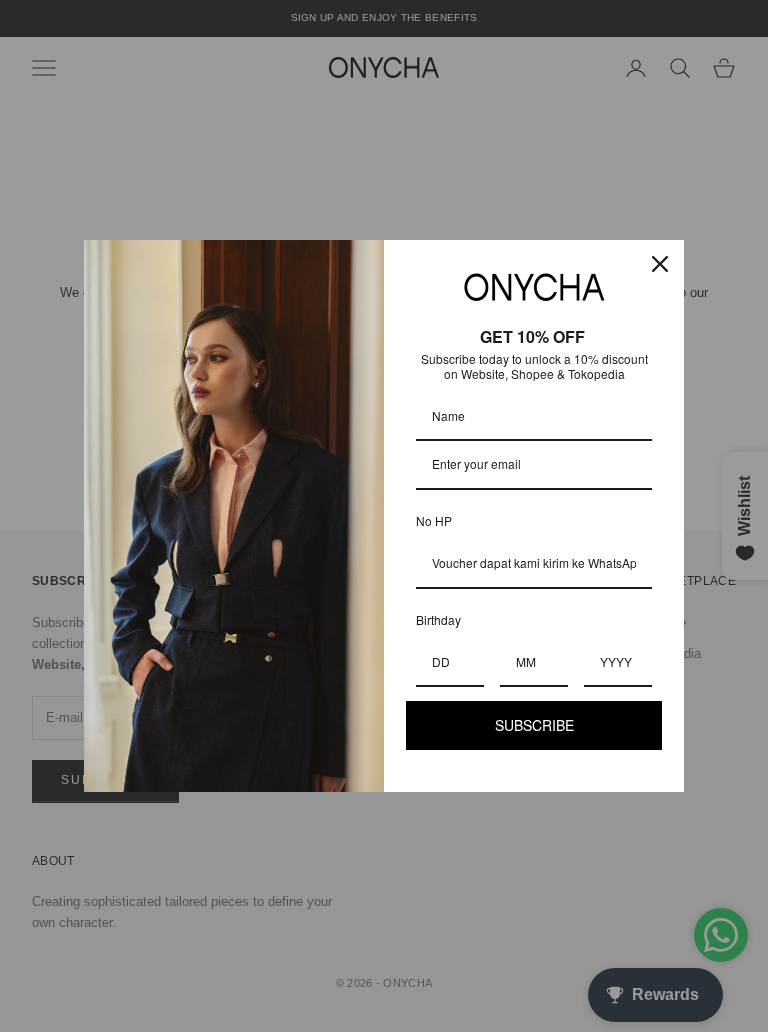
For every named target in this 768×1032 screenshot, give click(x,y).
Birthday (438, 619)
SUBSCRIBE (534, 725)
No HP (434, 520)
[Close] (660, 264)
